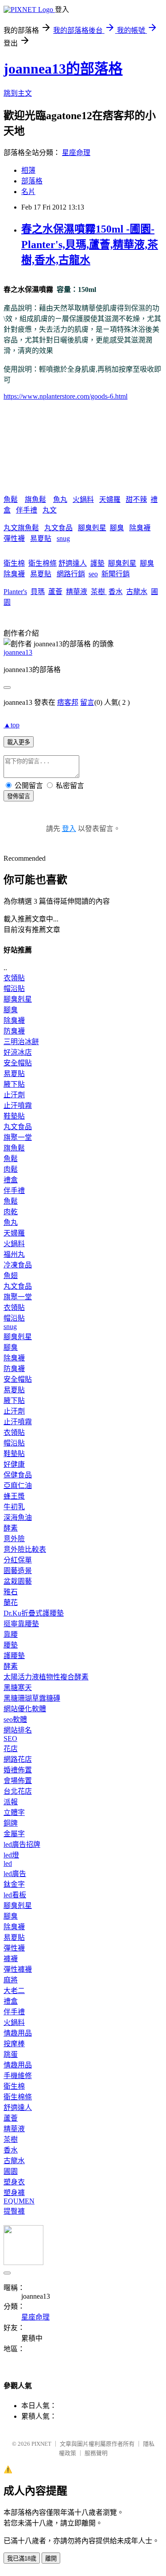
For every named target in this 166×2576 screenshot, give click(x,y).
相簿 (28, 170)
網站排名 (18, 1730)
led (8, 1863)
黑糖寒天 (18, 1688)
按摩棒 (14, 2044)
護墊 (97, 563)
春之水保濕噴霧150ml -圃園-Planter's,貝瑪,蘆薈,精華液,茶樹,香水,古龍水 (90, 245)
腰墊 (11, 1645)
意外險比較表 (25, 1549)
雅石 (11, 1592)
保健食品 (18, 1475)
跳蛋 (11, 2054)
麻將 (11, 1980)
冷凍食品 (18, 1265)
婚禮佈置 (18, 1770)
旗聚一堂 (18, 1137)
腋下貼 (14, 1084)
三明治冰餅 (21, 1042)
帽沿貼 (14, 989)
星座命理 (76, 153)
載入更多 (19, 742)
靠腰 (11, 1634)
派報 (11, 1802)
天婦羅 (110, 499)
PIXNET (41, 2444)
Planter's (15, 592)
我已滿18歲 (22, 2559)
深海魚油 (18, 1517)
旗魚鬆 (35, 499)
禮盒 (11, 1180)
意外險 (14, 1539)
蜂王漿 (14, 1496)
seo (93, 574)
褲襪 (11, 1959)
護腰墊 (14, 1656)
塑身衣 (14, 2182)
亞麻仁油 (18, 1486)
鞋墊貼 (14, 1116)
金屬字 (14, 1834)
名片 (28, 192)
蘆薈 (55, 592)
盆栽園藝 (18, 1581)
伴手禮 (27, 510)
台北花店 (18, 1791)
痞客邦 (68, 702)
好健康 (14, 1464)
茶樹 (99, 592)
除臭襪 (140, 528)
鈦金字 (14, 1884)
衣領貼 (14, 978)
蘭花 (11, 1603)
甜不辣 (136, 499)
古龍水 (137, 592)
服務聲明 (96, 2453)
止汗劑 (14, 1095)
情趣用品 (18, 2033)
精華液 (77, 592)
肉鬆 (11, 1169)
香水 (116, 592)
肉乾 (11, 1212)
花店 (11, 1749)
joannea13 (18, 652)
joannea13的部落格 (63, 69)
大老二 (14, 1991)
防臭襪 (14, 1031)
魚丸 (60, 499)
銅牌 (11, 1823)
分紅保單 (18, 1560)
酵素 (11, 1528)
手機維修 (18, 2076)
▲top (12, 725)
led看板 (15, 1895)
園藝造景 (18, 1571)
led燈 (11, 1855)
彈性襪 (14, 538)
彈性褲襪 (18, 1969)
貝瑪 (38, 592)
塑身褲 (14, 2193)
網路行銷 (71, 574)
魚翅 (11, 1276)
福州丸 (14, 1254)
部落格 (32, 181)
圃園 (11, 2171)
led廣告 (15, 1874)
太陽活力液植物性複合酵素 (46, 1677)
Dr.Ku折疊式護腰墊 (34, 1613)
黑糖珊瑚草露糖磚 (32, 1698)
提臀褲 (14, 2211)
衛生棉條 (42, 563)
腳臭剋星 (92, 528)
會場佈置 (18, 1781)
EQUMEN (19, 2201)
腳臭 (117, 528)
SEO (10, 1739)
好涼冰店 (18, 1052)
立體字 (14, 1813)
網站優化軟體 (25, 1709)
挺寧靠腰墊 (21, 1624)
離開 (51, 2559)
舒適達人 (73, 563)
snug (63, 538)
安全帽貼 (18, 1063)
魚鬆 (11, 499)
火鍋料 (83, 499)
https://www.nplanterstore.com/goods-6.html (66, 396)
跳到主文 (18, 93)
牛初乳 (14, 1507)
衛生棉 (14, 563)
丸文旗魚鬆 (21, 528)
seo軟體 (15, 1719)
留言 (87, 702)
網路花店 (18, 1759)
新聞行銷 (116, 574)
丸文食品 (58, 528)
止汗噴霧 (18, 1105)
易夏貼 (41, 538)
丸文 (50, 510)
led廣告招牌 (22, 1844)
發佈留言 (19, 796)
